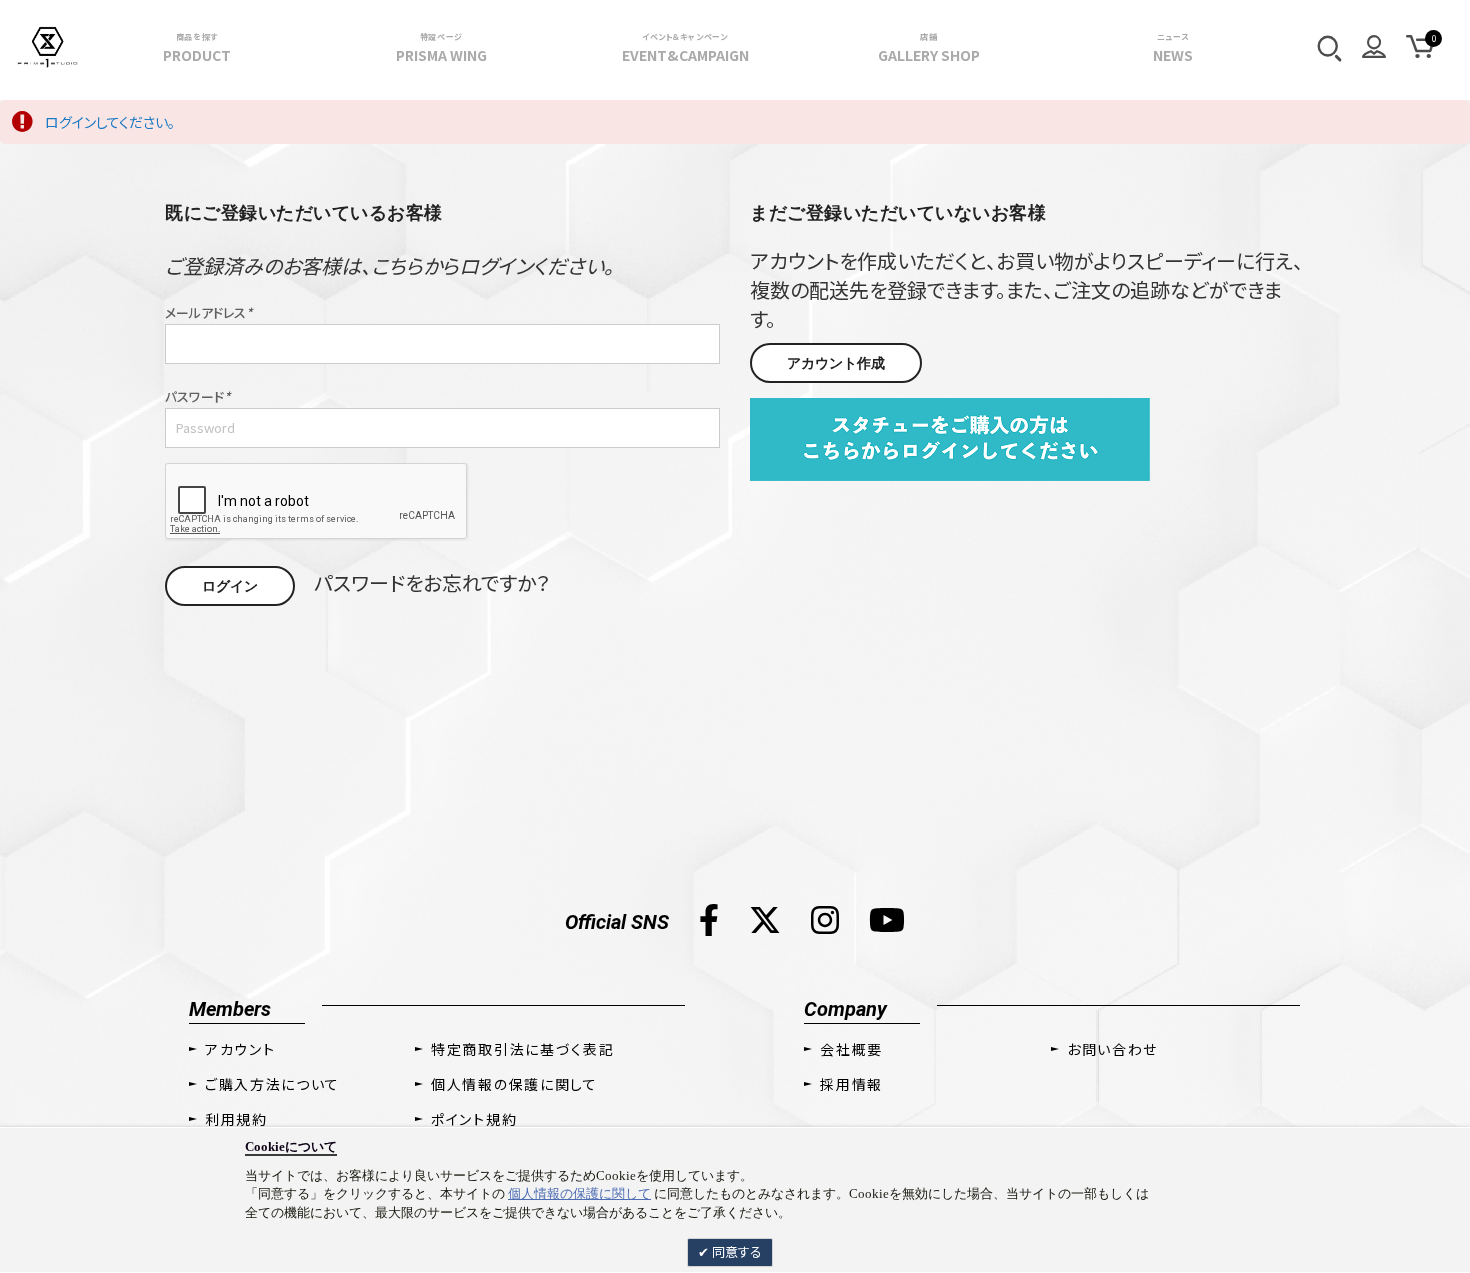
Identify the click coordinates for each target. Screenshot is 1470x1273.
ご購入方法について (272, 1084)
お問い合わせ (1112, 1049)
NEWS (1173, 48)
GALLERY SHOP (929, 48)
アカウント (240, 1049)
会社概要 (851, 1049)
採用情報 (851, 1084)
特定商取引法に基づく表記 (522, 1049)
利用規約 (236, 1119)
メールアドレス (208, 313)
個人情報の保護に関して (579, 1193)
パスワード (197, 397)
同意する (735, 1251)
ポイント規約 (474, 1119)
